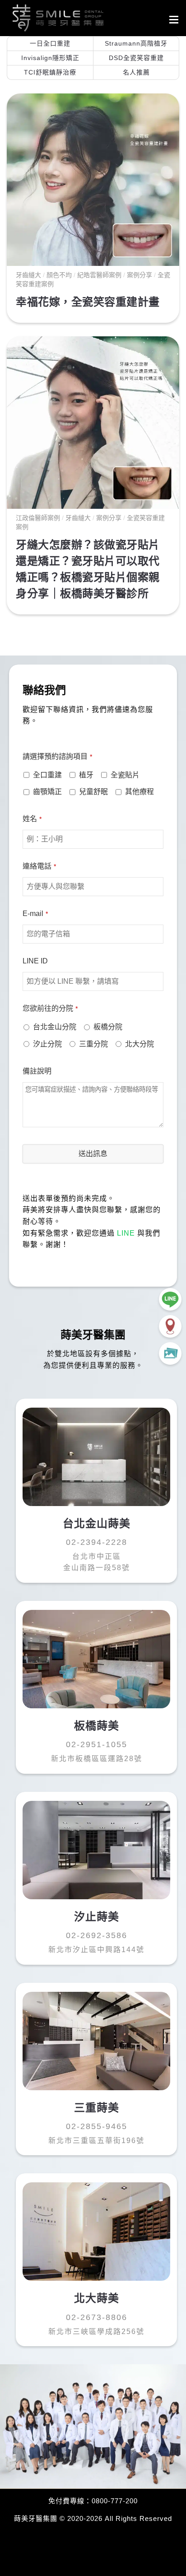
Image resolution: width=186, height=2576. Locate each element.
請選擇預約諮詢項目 (57, 756)
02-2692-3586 (97, 1935)
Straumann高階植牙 (136, 43)
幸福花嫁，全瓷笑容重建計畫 (88, 302)
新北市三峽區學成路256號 (96, 2332)
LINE (126, 1233)
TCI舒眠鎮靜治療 (50, 72)
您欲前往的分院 (50, 1008)
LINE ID (35, 961)
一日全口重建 (50, 43)
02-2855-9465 (97, 2126)
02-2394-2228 (97, 1542)
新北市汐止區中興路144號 (96, 1950)
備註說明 (37, 1071)
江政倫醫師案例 (38, 518)
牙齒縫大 (28, 275)
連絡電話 (39, 866)
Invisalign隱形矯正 (50, 58)
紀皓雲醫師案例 (99, 275)
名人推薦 (136, 72)
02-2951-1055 (97, 1744)
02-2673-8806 (97, 2317)
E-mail (35, 914)
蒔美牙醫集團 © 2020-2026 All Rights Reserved (93, 2518)
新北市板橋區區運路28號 (97, 1759)
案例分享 (139, 275)
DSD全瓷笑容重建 (136, 58)
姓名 (32, 819)
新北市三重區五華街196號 (96, 2141)
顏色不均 (59, 275)
